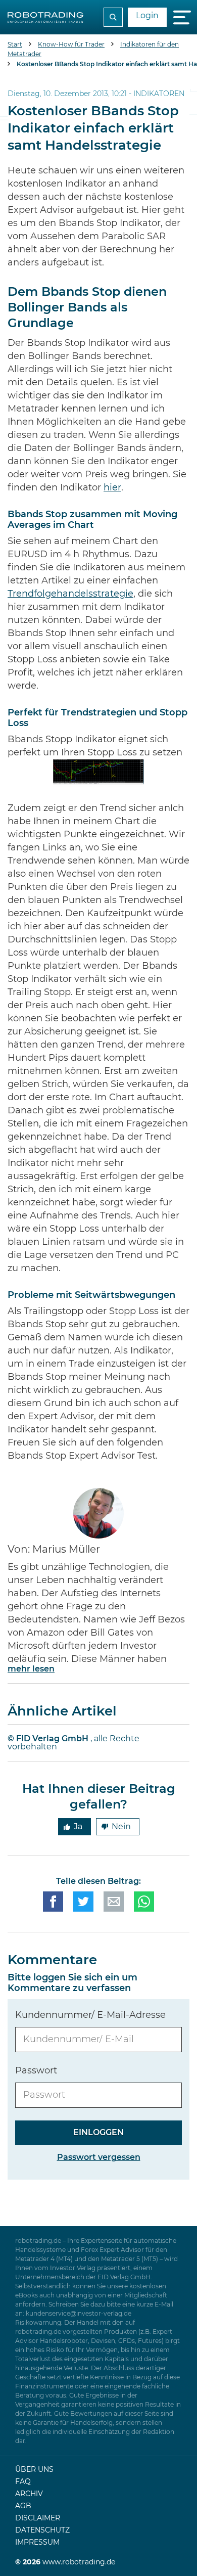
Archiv (29, 2494)
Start (15, 44)
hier (112, 488)
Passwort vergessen (99, 2157)
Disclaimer (38, 2518)
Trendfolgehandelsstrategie (70, 594)
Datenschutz (42, 2530)
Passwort (36, 2071)
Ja (78, 1827)
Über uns (34, 2470)
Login (147, 16)
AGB (23, 2506)
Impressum (37, 2543)
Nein (121, 1827)
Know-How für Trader (71, 44)
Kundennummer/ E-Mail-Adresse (90, 2015)
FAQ (23, 2482)
